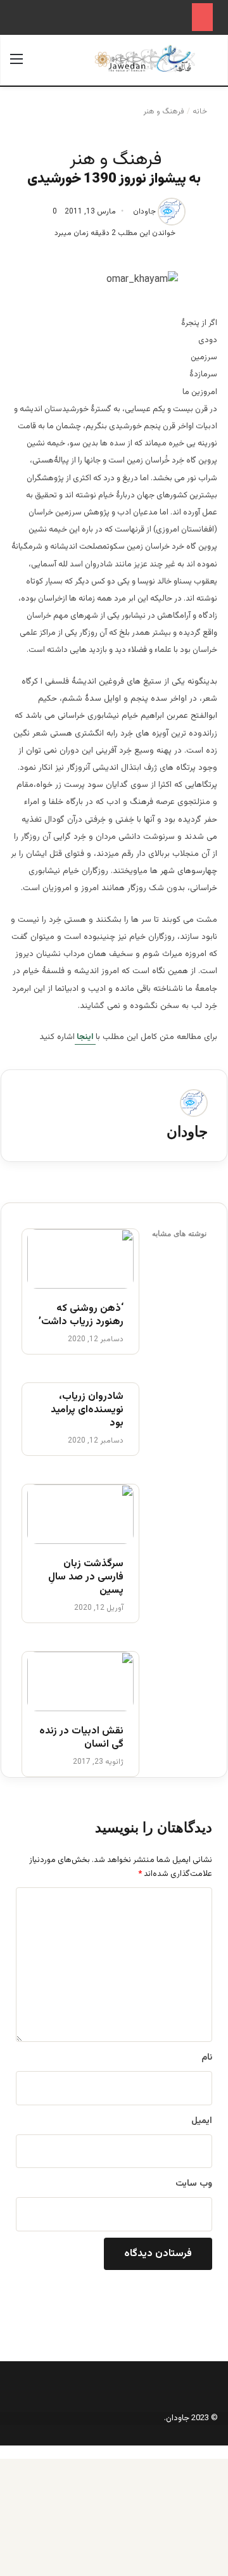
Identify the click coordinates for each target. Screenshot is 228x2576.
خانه (201, 112)
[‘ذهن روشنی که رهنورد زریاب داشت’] (80, 1259)
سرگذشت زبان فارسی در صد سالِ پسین (86, 1578)
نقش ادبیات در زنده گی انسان (81, 1738)
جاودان (144, 212)
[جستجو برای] (212, 65)
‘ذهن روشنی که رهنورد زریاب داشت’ (81, 1316)
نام (207, 2058)
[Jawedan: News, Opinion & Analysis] (145, 59)
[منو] (16, 65)
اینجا (85, 1037)
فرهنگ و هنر (164, 112)
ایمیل (202, 2121)
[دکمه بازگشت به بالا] (225, 2452)
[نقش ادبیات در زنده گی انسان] (80, 1681)
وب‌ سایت (194, 2184)
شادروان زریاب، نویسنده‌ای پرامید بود (87, 1410)
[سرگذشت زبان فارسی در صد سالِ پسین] (80, 1514)
